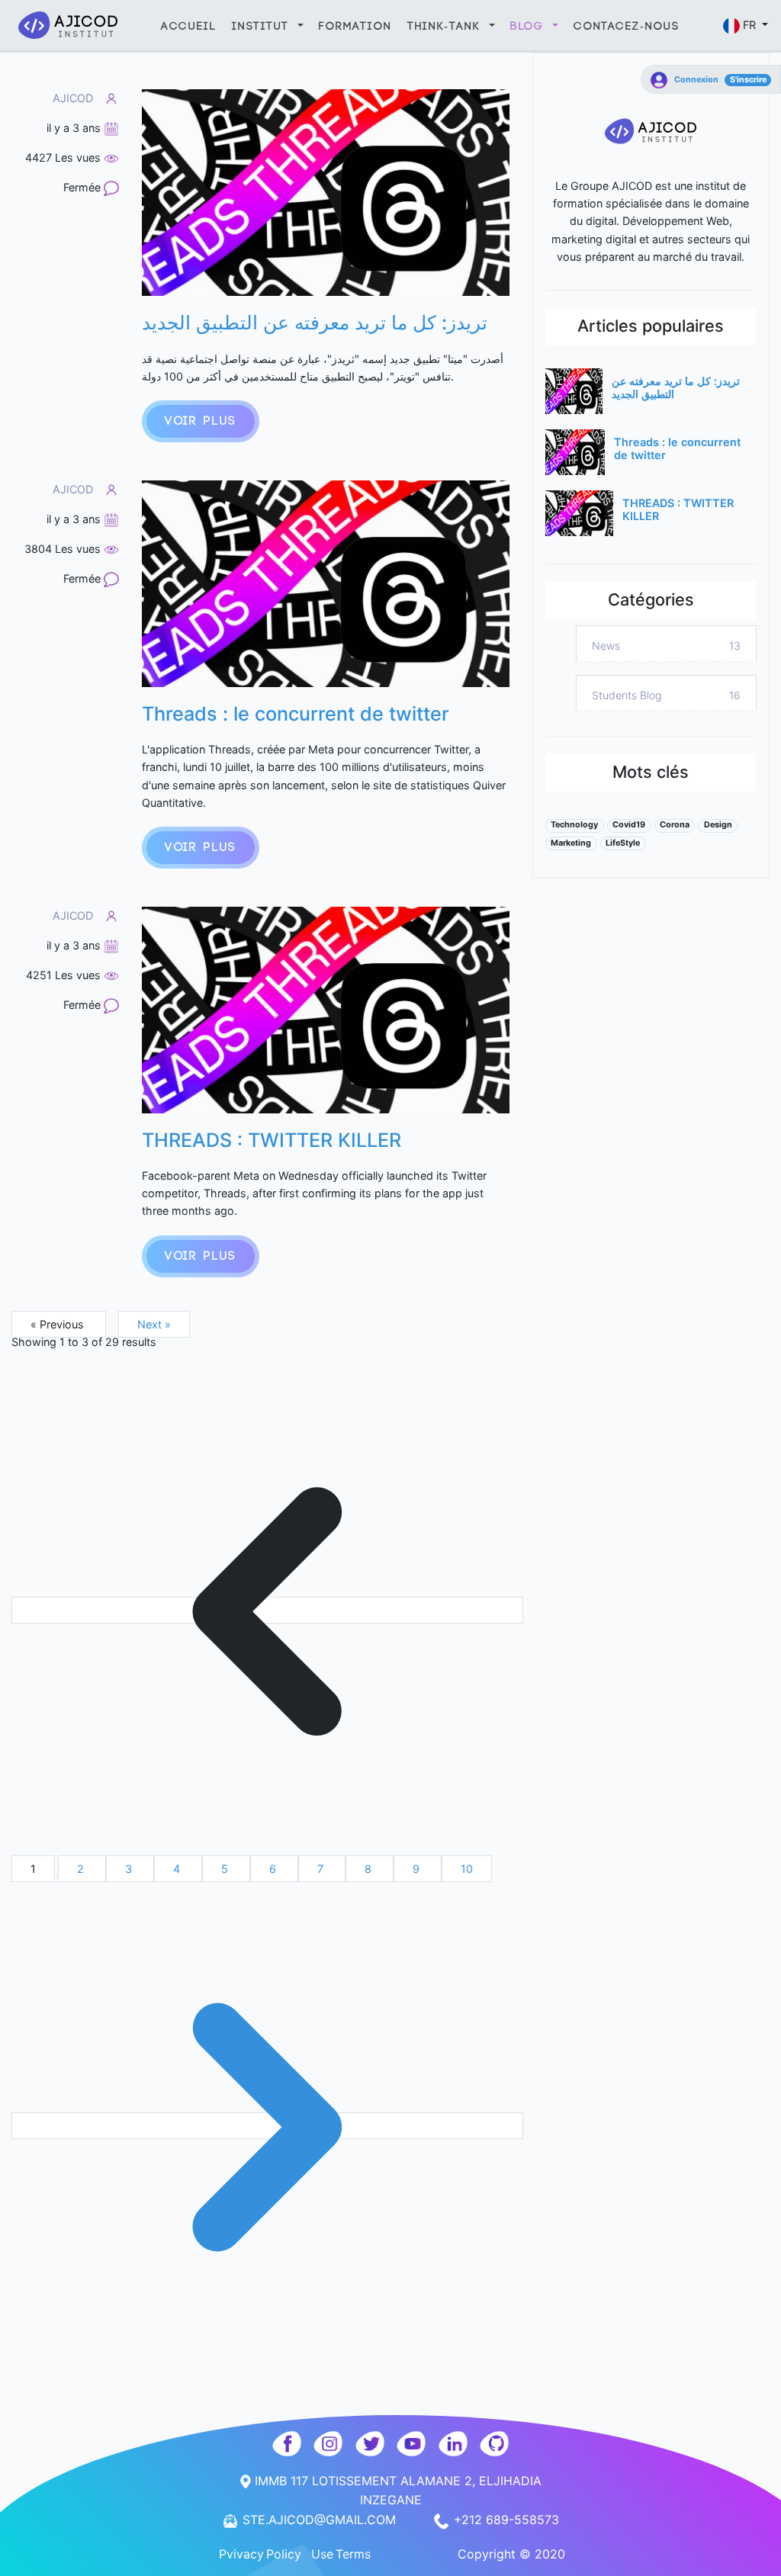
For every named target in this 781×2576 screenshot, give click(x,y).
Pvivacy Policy (260, 2554)
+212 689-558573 (505, 2520)
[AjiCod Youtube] (414, 2443)
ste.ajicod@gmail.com (319, 2520)
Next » (154, 1324)
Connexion (696, 80)
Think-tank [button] (447, 26)
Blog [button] (530, 26)
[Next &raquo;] (267, 2126)
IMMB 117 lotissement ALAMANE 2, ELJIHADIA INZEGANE (396, 2491)
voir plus (201, 421)
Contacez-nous (627, 26)
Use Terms (341, 2554)
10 (467, 1869)
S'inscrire (748, 80)
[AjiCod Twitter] (372, 2443)
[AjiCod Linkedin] (455, 2443)
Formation (355, 26)
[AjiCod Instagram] (330, 2443)
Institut (263, 26)
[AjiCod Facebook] (289, 2443)
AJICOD (73, 98)
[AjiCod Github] (495, 2443)
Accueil (189, 26)
